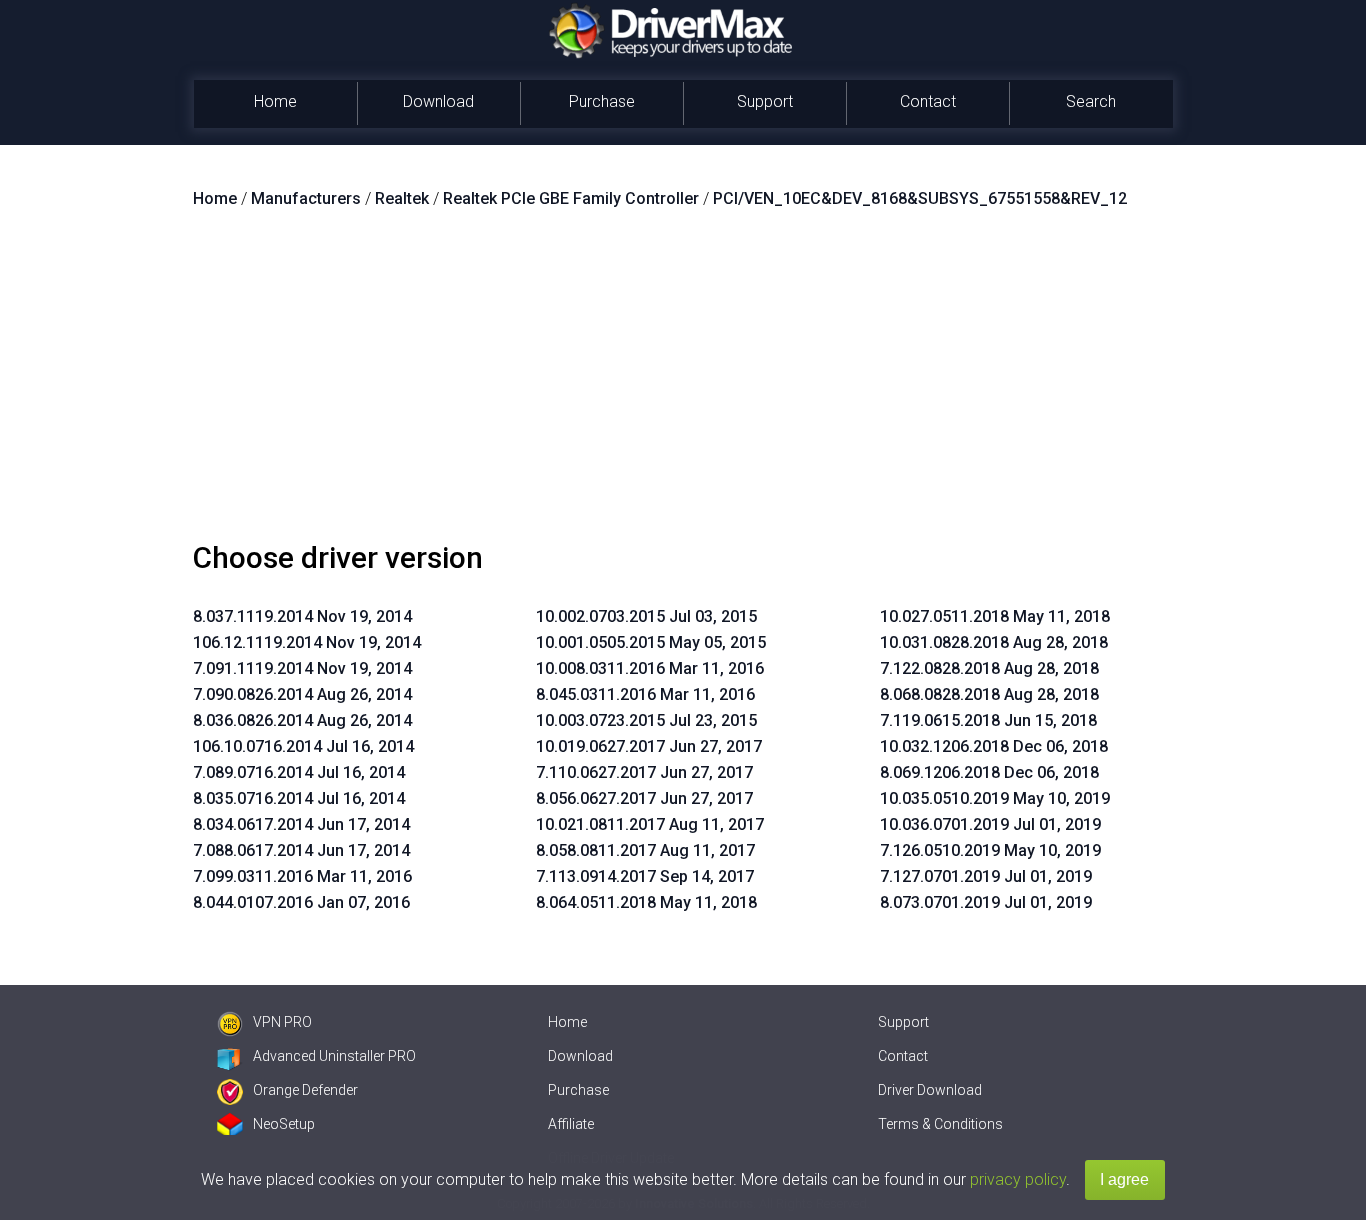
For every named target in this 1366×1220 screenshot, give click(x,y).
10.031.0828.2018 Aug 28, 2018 (994, 642)
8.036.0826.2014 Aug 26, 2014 (302, 720)
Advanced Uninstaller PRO (334, 1056)
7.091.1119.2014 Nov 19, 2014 (302, 668)
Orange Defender (305, 1090)
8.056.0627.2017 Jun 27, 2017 (644, 798)
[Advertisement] (683, 383)
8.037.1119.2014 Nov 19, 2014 (302, 616)
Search (1091, 101)
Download (438, 101)
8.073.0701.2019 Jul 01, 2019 (986, 902)
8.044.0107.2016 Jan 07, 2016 (301, 902)
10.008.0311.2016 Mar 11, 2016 (650, 668)
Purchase (602, 101)
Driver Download (930, 1090)
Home (275, 101)
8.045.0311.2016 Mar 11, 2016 (645, 694)
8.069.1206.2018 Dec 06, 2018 (989, 772)
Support (765, 101)
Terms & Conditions (940, 1124)
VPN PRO (282, 1022)
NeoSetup (284, 1124)
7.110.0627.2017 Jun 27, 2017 (644, 772)
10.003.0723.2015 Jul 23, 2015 (646, 720)
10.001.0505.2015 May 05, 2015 (651, 642)
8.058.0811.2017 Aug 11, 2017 (645, 850)
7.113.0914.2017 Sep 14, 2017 (645, 876)
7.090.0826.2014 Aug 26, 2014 (302, 694)
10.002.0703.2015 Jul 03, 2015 (646, 616)
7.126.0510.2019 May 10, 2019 (990, 850)
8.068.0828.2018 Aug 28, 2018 (989, 694)
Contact (928, 101)
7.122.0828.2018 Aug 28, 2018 (989, 668)
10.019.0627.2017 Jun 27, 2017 (649, 746)
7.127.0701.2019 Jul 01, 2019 (986, 876)
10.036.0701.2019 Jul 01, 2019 (990, 824)
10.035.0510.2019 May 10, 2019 (995, 798)
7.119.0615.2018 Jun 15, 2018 (988, 720)
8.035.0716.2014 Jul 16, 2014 (299, 798)
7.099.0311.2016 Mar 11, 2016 (302, 876)
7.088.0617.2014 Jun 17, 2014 (301, 850)
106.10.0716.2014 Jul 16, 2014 (303, 746)
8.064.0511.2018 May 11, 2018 (646, 902)
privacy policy (1018, 1179)
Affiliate (571, 1124)
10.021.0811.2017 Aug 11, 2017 (650, 824)
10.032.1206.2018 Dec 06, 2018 (994, 746)
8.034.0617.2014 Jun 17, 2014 (301, 824)
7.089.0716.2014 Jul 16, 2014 (299, 772)
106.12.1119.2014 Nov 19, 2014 (307, 642)
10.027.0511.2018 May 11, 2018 (995, 616)
